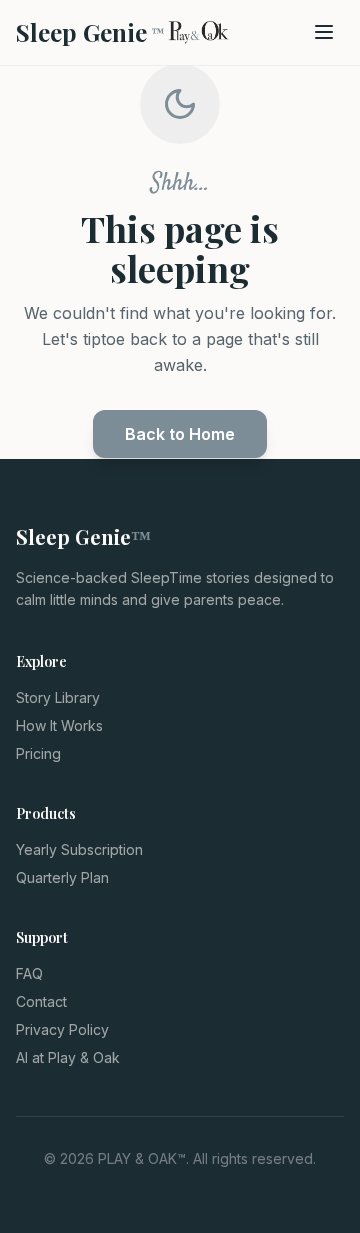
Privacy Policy (62, 1029)
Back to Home (180, 434)
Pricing (38, 753)
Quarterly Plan (62, 877)
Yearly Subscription (79, 849)
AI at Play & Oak (68, 1057)
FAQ (29, 973)
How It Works (59, 725)
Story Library (58, 697)
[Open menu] (324, 32)
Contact (41, 1001)
